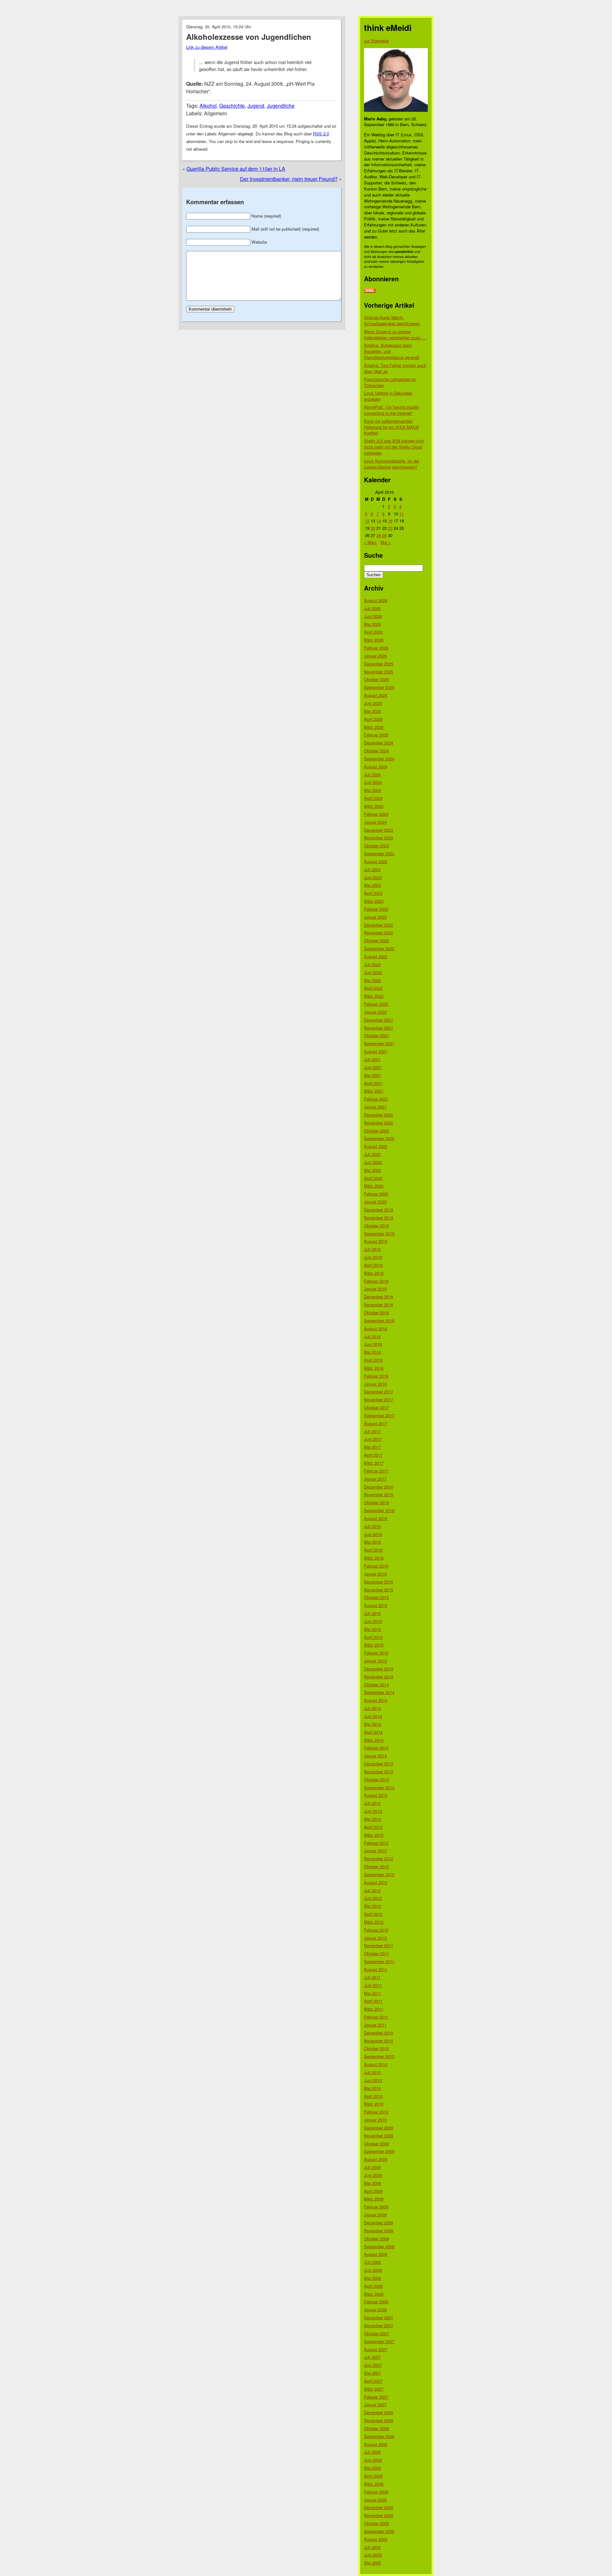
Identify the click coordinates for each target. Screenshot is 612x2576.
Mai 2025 (372, 711)
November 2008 (379, 2231)
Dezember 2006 (379, 2412)
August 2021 (376, 1051)
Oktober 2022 (376, 940)
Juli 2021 (372, 1059)
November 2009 (379, 2136)
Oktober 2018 (376, 1313)
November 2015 (379, 1590)
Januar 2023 (375, 917)
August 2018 (376, 1328)
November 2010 (379, 2041)
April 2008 (373, 2286)
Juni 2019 (373, 1257)
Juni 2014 (373, 1716)
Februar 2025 (376, 735)
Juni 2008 (373, 2270)
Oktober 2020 (376, 1131)
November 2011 (379, 1945)
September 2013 (379, 1787)
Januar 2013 (375, 1851)
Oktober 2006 (376, 2428)
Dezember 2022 (379, 925)
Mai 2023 (372, 885)
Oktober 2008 (376, 2239)
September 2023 (379, 854)
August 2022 (376, 956)
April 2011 (373, 2001)
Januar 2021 (375, 1107)
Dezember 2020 (379, 1115)
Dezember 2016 (379, 1487)
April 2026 (373, 632)
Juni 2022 (373, 972)
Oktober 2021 (376, 1035)
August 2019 (376, 1241)
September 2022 (379, 948)
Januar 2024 (375, 822)
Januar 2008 (375, 2310)
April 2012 (373, 1914)
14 (379, 521)
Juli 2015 (372, 1613)
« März (370, 542)
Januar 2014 (375, 1756)
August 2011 (376, 1969)
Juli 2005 (372, 2547)
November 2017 (379, 1399)
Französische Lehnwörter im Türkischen (390, 382)
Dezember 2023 (379, 830)
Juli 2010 (372, 2072)
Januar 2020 (375, 1202)
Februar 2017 (376, 1471)
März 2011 (374, 2009)
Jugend (256, 106)
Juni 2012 (373, 1898)
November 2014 (379, 1677)
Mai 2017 (372, 1447)
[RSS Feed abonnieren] (370, 291)
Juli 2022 (372, 964)
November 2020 (379, 1123)
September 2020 (379, 1138)
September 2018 (379, 1320)
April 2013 (373, 1827)
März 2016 (374, 1558)
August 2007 (376, 2349)
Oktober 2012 (376, 1866)
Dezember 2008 (379, 2223)
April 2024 (373, 798)
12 (367, 521)
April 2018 (373, 1360)
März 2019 (374, 1273)
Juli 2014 (372, 1708)
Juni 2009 (373, 2175)
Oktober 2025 (376, 679)
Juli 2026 (372, 608)
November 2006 (379, 2420)
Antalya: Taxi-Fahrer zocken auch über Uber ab (395, 368)
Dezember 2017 (379, 1392)
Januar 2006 (375, 2500)
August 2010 (376, 2064)
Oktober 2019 (376, 1226)
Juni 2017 (373, 1439)
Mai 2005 (372, 2563)
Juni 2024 (373, 782)
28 (379, 535)
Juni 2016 (373, 1534)
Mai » (386, 542)
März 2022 (374, 996)
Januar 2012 (375, 1938)
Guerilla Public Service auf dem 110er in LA (236, 169)
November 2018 (379, 1305)
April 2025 (373, 719)
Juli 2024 (372, 775)
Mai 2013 (372, 1819)
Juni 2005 (373, 2555)
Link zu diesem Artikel (207, 47)
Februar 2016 (376, 1566)
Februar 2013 (376, 1843)
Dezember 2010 (379, 2033)
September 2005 (379, 2531)
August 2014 (376, 1700)
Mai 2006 (372, 2468)
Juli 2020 (372, 1154)
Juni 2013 (373, 1811)
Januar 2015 (375, 1661)
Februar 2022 (376, 1004)
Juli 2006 (372, 2452)
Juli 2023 (372, 869)
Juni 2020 (373, 1162)
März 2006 (374, 2484)
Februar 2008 (376, 2302)
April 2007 (373, 2381)
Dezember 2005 (379, 2507)
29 (384, 535)
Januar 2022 (375, 1012)
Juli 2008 (372, 2262)
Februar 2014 (376, 1748)
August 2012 (376, 1882)
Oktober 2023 (376, 846)
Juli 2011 (372, 1977)
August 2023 (376, 861)
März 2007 (374, 2389)
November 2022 (379, 933)
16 (390, 521)
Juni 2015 (373, 1621)
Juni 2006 (373, 2460)
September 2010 (379, 2056)
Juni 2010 (373, 2080)
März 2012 (374, 1922)
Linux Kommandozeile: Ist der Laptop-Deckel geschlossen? (392, 464)
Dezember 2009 (379, 2128)
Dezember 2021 (379, 1020)
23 (390, 528)
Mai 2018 (372, 1352)
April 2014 (373, 1732)
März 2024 (374, 806)
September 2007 (379, 2341)
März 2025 (374, 727)
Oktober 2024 (376, 751)
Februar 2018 (376, 1376)
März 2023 (374, 901)
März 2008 (374, 2294)
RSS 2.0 (321, 134)
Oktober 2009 (376, 2144)
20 (373, 528)
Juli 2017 (372, 1431)
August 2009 (376, 2159)
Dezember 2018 (379, 1297)
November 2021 (379, 1028)
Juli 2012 (372, 1890)
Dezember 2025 (379, 664)
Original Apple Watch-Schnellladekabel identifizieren (392, 320)
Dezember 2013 (379, 1764)
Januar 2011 (375, 2025)
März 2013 (374, 1835)
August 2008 (376, 2254)
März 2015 (374, 1645)
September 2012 (379, 1874)
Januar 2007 (375, 2404)
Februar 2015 (376, 1653)
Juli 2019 (372, 1249)
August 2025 (376, 695)
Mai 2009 (372, 2183)
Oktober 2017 (376, 1407)
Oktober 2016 (376, 1502)
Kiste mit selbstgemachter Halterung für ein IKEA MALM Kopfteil (391, 427)
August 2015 (376, 1605)
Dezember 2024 (379, 743)
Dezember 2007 (379, 2318)
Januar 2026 (375, 656)
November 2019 (379, 1218)
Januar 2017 (375, 1479)
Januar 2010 (375, 2120)
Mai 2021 (372, 1075)
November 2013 (379, 1772)
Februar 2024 (376, 814)
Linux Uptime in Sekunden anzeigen (388, 396)
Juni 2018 (373, 1344)
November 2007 (379, 2325)
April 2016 (373, 1550)
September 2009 (379, 2151)
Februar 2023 (376, 909)
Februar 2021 (376, 1099)
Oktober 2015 (376, 1597)
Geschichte (232, 106)
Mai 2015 (372, 1629)
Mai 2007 (372, 2373)
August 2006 (376, 2444)
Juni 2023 (373, 877)
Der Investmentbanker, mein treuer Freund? (289, 179)
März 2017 (374, 1463)
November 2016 (379, 1494)
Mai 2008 (372, 2278)
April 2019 (373, 1265)
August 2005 (376, 2539)
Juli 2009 (372, 2167)
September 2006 (379, 2436)
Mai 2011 (372, 1993)
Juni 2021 (373, 1067)
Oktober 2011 (376, 1953)
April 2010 (373, 2096)
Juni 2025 (373, 703)
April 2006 (373, 2476)
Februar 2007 (376, 2397)
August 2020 (376, 1146)
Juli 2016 (372, 1526)
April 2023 (373, 893)
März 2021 (374, 1091)
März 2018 (374, 1368)
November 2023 (379, 838)
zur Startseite (376, 41)
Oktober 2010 (376, 2048)
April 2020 (373, 1178)
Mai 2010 (372, 2088)
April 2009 (373, 2191)
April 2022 (373, 988)
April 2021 (373, 1083)
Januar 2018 (375, 1384)
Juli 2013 (372, 1803)
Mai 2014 (372, 1724)
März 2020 (374, 1186)
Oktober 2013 (376, 1780)
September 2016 (379, 1510)
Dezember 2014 (379, 1669)
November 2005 (379, 2515)
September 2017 (379, 1415)
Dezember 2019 (379, 1210)
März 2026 (374, 640)
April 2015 (373, 1637)
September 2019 (379, 1234)
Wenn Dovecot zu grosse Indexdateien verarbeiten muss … (395, 334)
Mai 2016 (372, 1542)
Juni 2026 (373, 616)
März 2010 (374, 2104)
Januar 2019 (375, 1289)
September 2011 (379, 1961)
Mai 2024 (372, 790)
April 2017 (373, 1455)
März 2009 (374, 2199)
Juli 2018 (372, 1336)
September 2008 (379, 2246)
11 (402, 514)
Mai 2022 (372, 980)
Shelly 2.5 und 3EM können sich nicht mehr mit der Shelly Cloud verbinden (394, 447)
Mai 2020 (372, 1170)
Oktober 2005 (376, 2523)
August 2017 (376, 1423)
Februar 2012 (376, 1930)
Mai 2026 (372, 624)
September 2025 (379, 687)
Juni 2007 (373, 2365)
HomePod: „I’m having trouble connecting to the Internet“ (391, 410)
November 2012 (379, 1858)
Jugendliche (281, 106)
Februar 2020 (376, 1194)
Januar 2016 (375, 1574)
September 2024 (379, 759)
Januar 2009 (375, 2215)
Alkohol (208, 106)
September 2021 (379, 1043)
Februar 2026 (376, 648)
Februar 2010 (376, 2112)
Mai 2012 (372, 1906)
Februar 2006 (376, 2492)
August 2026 (376, 600)
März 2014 (374, 1740)
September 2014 (379, 1692)
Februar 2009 (376, 2207)
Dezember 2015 (379, 1582)
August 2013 (376, 1795)
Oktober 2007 (376, 2333)
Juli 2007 (372, 2357)
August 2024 (376, 767)
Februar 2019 (376, 1281)
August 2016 (376, 1518)
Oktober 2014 (376, 1685)
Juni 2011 (373, 1985)
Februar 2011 (376, 2017)
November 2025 (379, 672)
